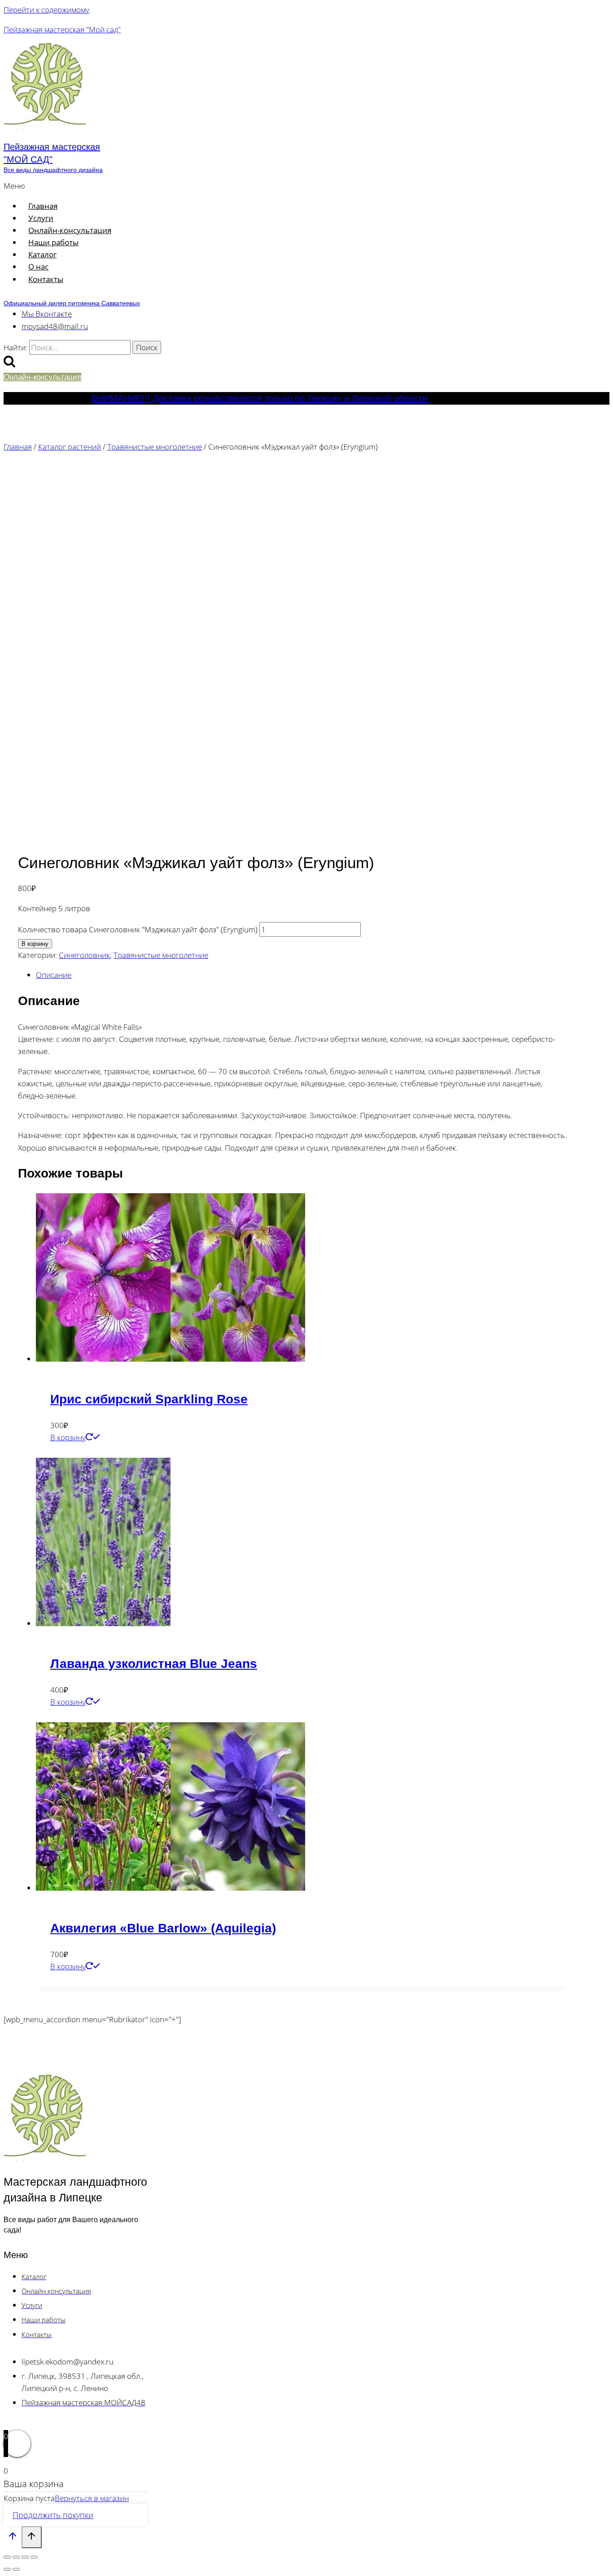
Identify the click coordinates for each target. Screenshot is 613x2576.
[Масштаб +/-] (7, 2557)
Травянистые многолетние (161, 955)
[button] (190, 186)
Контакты (46, 279)
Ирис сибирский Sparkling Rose (149, 1399)
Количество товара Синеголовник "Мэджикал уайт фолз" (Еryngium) (138, 929)
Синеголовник (84, 955)
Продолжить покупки (53, 2515)
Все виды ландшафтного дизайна (53, 170)
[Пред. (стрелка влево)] (7, 2569)
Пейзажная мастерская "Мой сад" (62, 29)
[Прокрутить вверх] (13, 2538)
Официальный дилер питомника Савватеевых (72, 303)
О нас (38, 267)
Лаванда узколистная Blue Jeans (154, 1664)
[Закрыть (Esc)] (34, 2557)
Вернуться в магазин (92, 2498)
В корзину (35, 944)
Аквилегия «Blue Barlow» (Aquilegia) (163, 1928)
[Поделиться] (25, 2557)
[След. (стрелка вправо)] (16, 2569)
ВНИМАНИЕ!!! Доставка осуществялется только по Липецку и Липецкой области (259, 398)
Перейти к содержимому (46, 10)
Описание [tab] (54, 975)
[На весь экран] (16, 2557)
